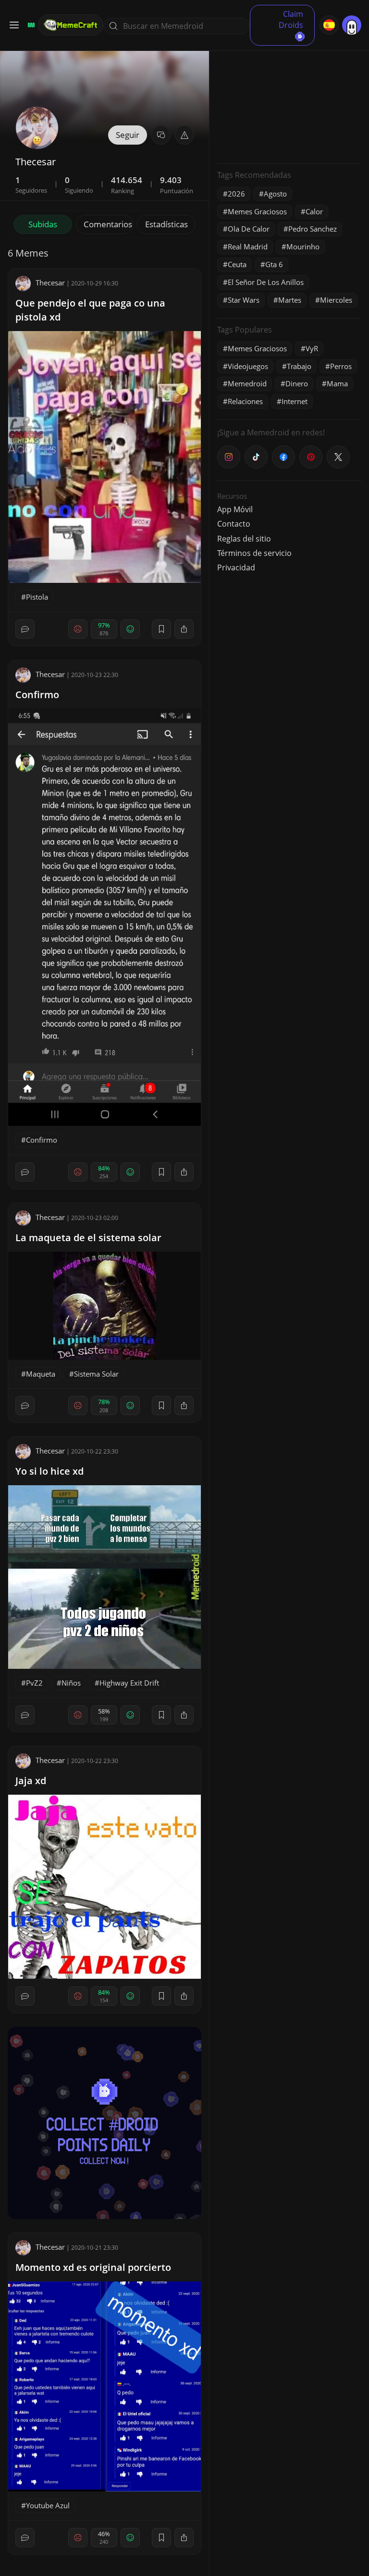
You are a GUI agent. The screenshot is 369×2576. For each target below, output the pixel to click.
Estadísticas (166, 224)
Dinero (297, 383)
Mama (337, 383)
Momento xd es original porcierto (93, 2267)
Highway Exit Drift (129, 1683)
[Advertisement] (289, 96)
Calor (314, 211)
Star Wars (244, 300)
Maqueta (41, 1374)
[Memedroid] (30, 25)
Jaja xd (31, 1781)
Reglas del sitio (244, 539)
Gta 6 (274, 264)
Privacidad (236, 567)
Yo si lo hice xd (49, 1471)
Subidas (43, 224)
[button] (184, 135)
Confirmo (37, 695)
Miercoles (336, 300)
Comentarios (108, 224)
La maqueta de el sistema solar (88, 1238)
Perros (341, 366)
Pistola (37, 597)
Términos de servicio (254, 553)
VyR (312, 348)
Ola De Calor (249, 229)
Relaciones (245, 401)
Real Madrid (248, 247)
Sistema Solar (96, 1374)
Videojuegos (248, 366)
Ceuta (237, 264)
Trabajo (299, 366)
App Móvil (235, 509)
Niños (71, 1683)
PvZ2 (34, 1683)
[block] (184, 629)
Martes (290, 300)
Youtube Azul (48, 2505)
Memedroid (247, 383)
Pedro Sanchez (313, 229)
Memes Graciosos (257, 211)
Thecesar (50, 283)
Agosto (275, 194)
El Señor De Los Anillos (266, 282)
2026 (236, 194)
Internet (295, 401)
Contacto (234, 524)
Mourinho (303, 247)
